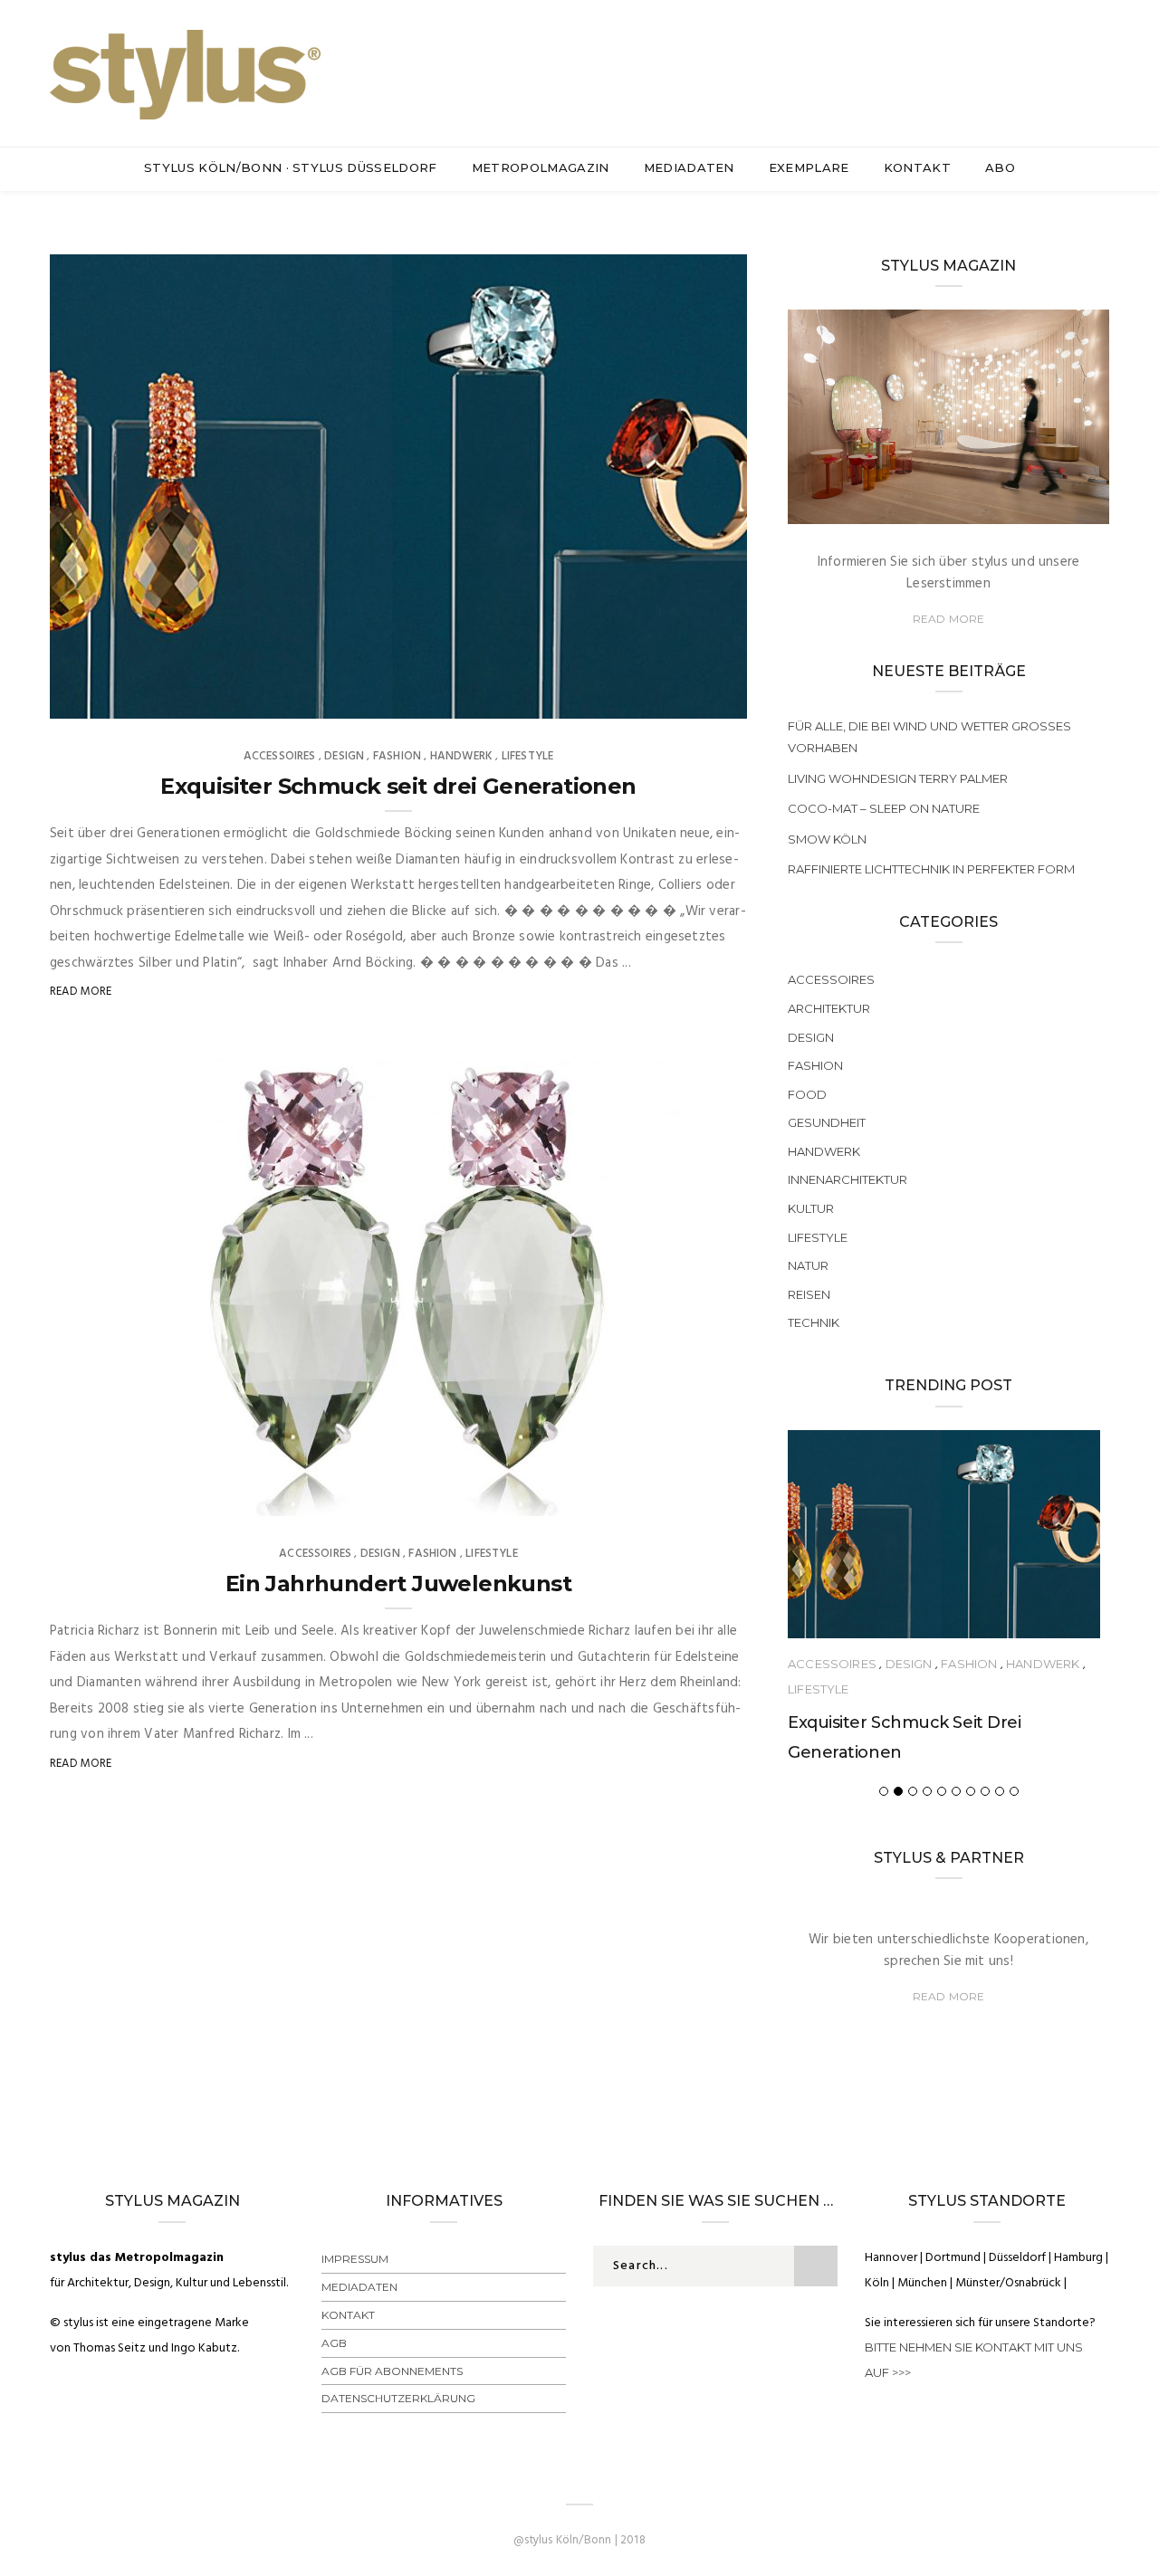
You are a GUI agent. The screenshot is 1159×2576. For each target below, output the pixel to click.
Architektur (829, 1008)
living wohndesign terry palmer (898, 778)
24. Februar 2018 (680, 699)
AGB (334, 2343)
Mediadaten (689, 167)
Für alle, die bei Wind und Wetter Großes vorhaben (929, 737)
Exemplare (809, 167)
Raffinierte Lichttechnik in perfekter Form (931, 869)
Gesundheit (827, 1122)
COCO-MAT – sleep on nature (884, 808)
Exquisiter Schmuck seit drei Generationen (398, 786)
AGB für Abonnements (392, 2371)
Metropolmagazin (541, 167)
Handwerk (461, 756)
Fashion (397, 756)
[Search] (1102, 62)
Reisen (809, 1294)
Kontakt (917, 167)
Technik (814, 1322)
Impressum (355, 2259)
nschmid (112, 699)
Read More (81, 992)
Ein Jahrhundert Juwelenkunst (398, 1584)
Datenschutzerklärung (398, 2398)
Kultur (811, 1208)
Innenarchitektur (848, 1179)
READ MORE (949, 619)
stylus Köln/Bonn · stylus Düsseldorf (291, 167)
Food (807, 1094)
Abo (1000, 167)
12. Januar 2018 (684, 1496)
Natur (808, 1265)
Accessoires (280, 756)
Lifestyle (528, 756)
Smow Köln (827, 839)
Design (344, 756)
